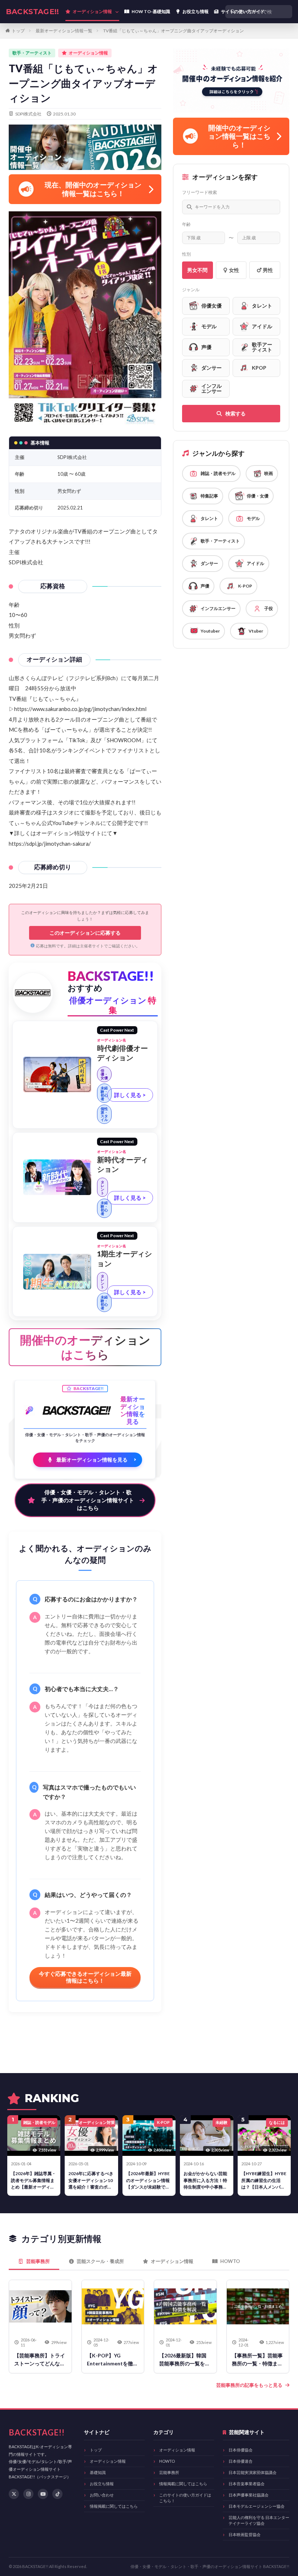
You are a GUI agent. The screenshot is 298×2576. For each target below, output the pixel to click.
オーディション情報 (108, 2461)
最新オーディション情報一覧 (64, 31)
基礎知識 (98, 2472)
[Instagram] (28, 2494)
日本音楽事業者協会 (247, 2484)
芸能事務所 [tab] (38, 2261)
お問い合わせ (102, 2495)
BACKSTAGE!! (32, 12)
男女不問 (197, 270)
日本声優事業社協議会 (249, 2495)
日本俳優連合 (241, 2461)
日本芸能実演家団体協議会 (253, 2472)
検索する (235, 413)
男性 (268, 270)
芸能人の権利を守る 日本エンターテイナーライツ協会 (259, 2520)
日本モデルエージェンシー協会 (257, 2506)
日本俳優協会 (241, 2450)
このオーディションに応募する (85, 933)
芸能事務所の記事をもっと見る (249, 2385)
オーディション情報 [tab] (172, 2261)
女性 (234, 270)
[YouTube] (43, 2494)
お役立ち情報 (102, 2484)
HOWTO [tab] (230, 2261)
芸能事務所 (169, 2472)
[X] (14, 2494)
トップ (18, 31)
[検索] (285, 12)
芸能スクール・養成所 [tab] (100, 2261)
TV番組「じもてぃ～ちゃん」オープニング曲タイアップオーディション (174, 31)
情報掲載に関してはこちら (114, 2506)
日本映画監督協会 (245, 2534)
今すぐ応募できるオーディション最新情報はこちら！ (85, 1977)
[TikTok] (57, 2494)
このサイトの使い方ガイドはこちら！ (185, 2498)
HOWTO (167, 2461)
